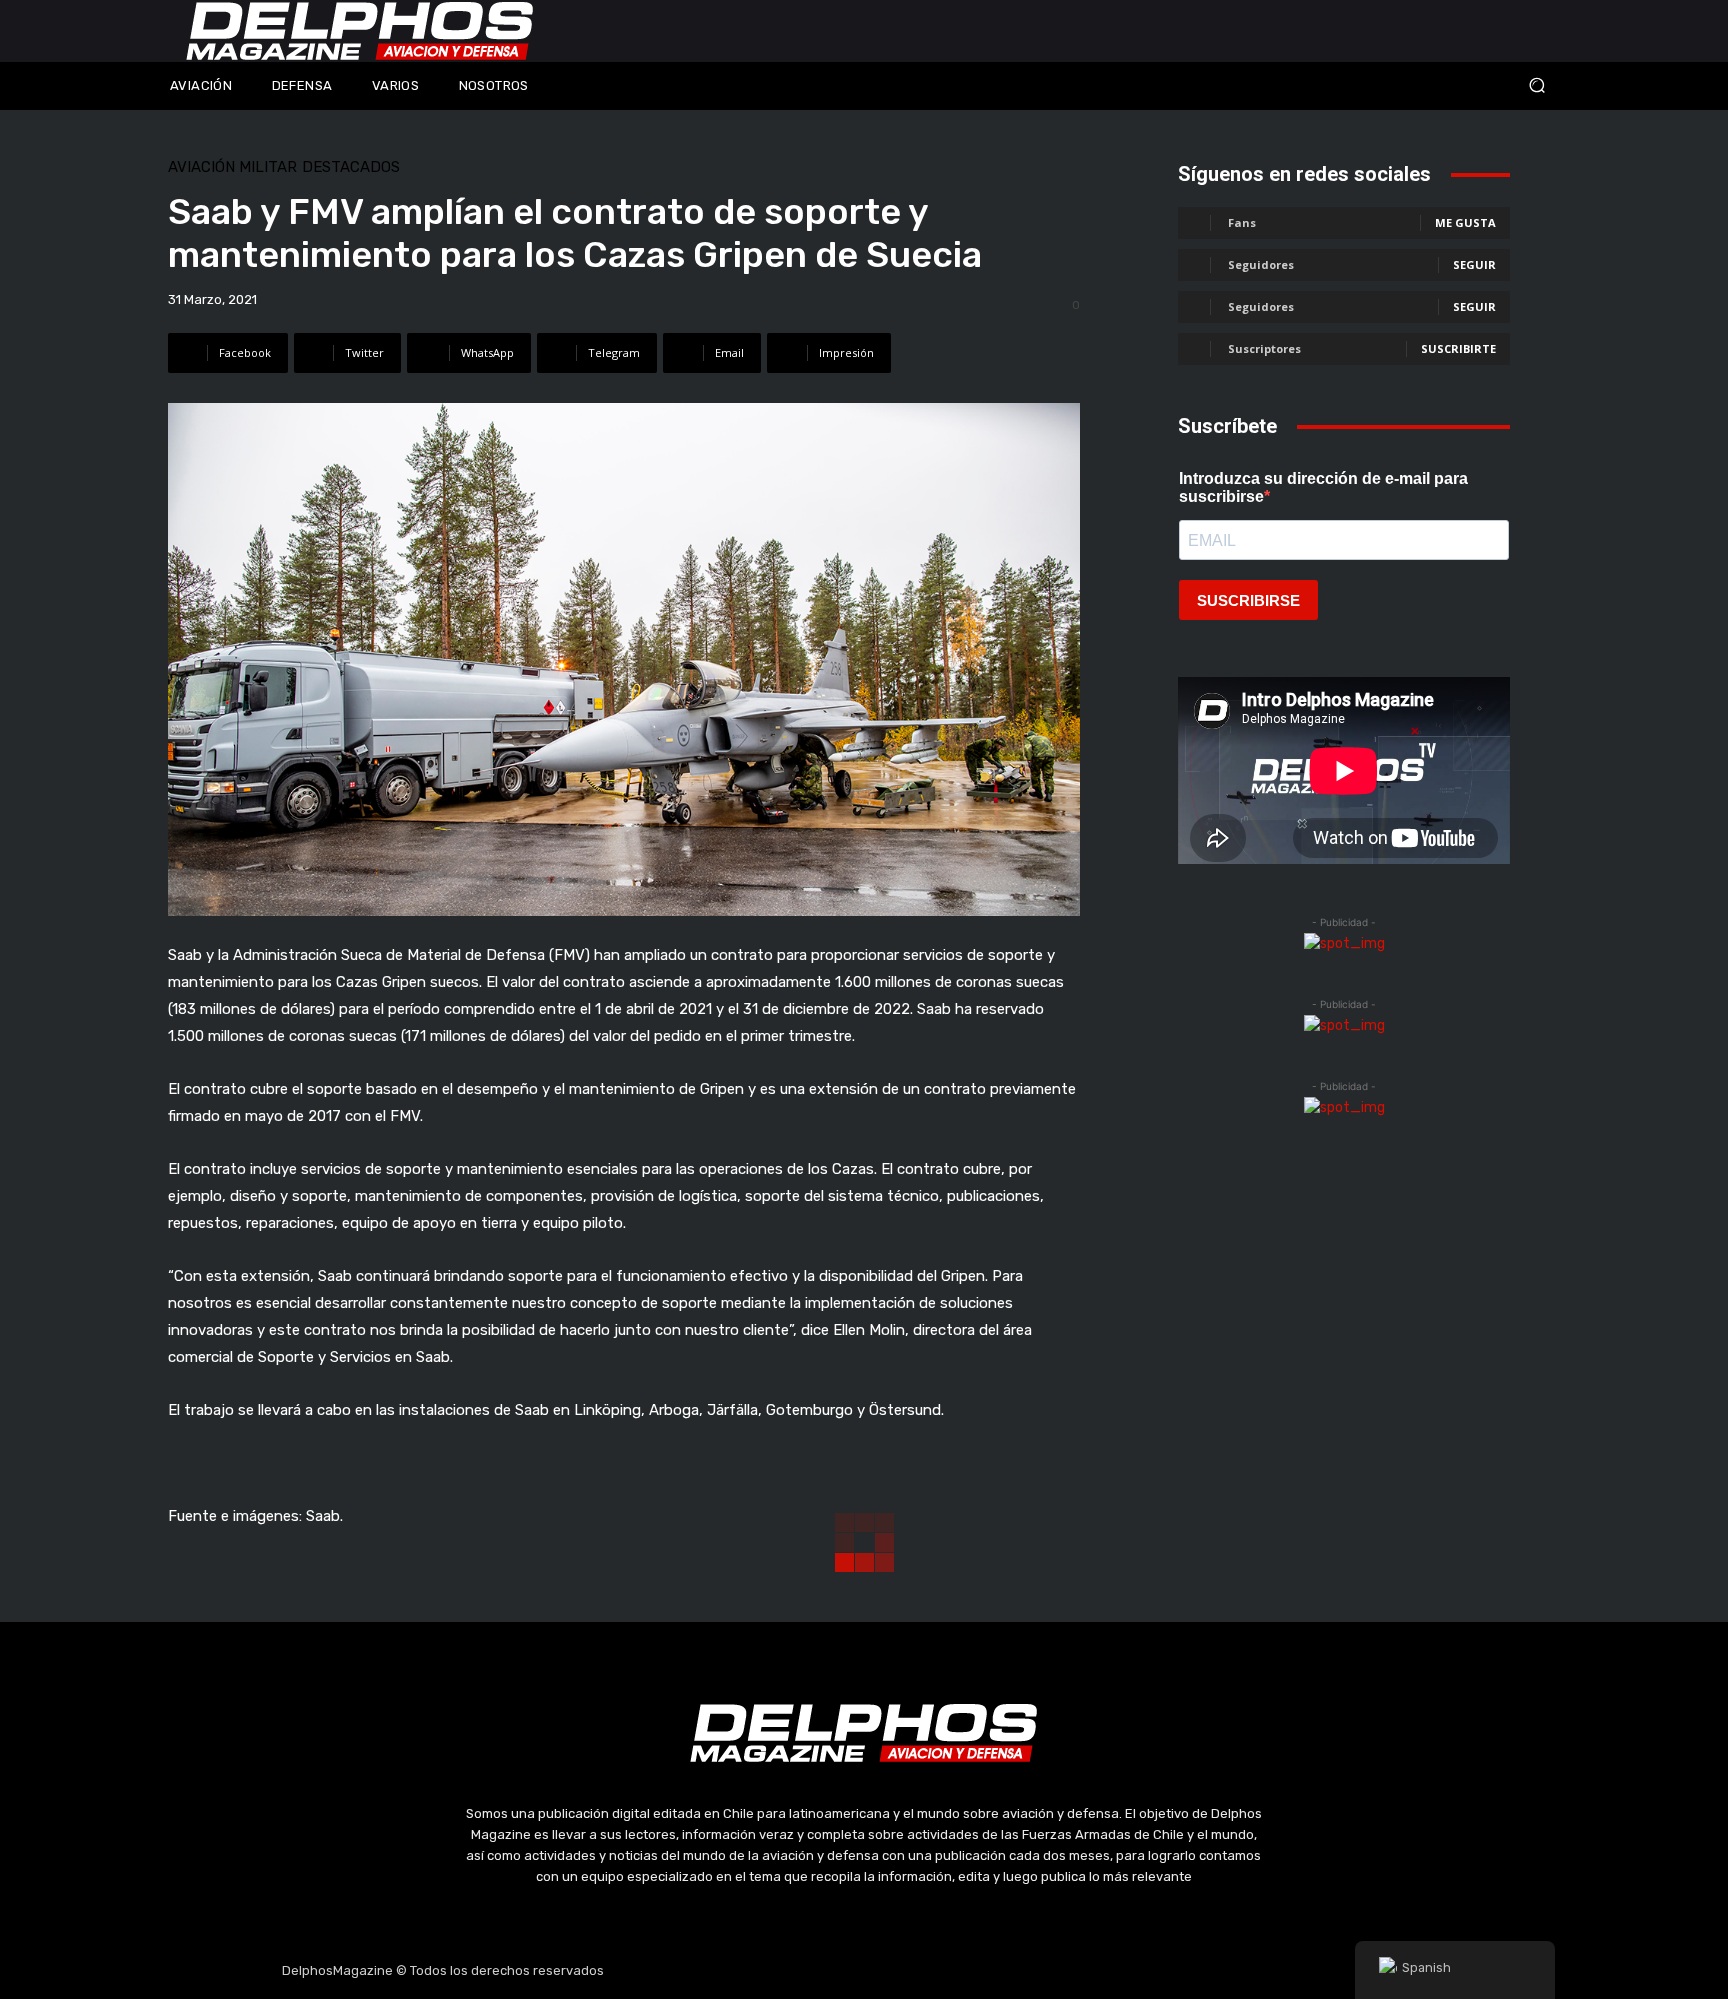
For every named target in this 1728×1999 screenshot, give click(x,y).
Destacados (351, 167)
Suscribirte (1458, 348)
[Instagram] (817, 1971)
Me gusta (1465, 222)
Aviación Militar (232, 167)
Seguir (1474, 264)
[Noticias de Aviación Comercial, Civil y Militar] (360, 31)
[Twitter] (864, 1971)
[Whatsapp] (959, 1971)
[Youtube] (912, 1971)
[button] (1404, 85)
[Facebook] (769, 1971)
